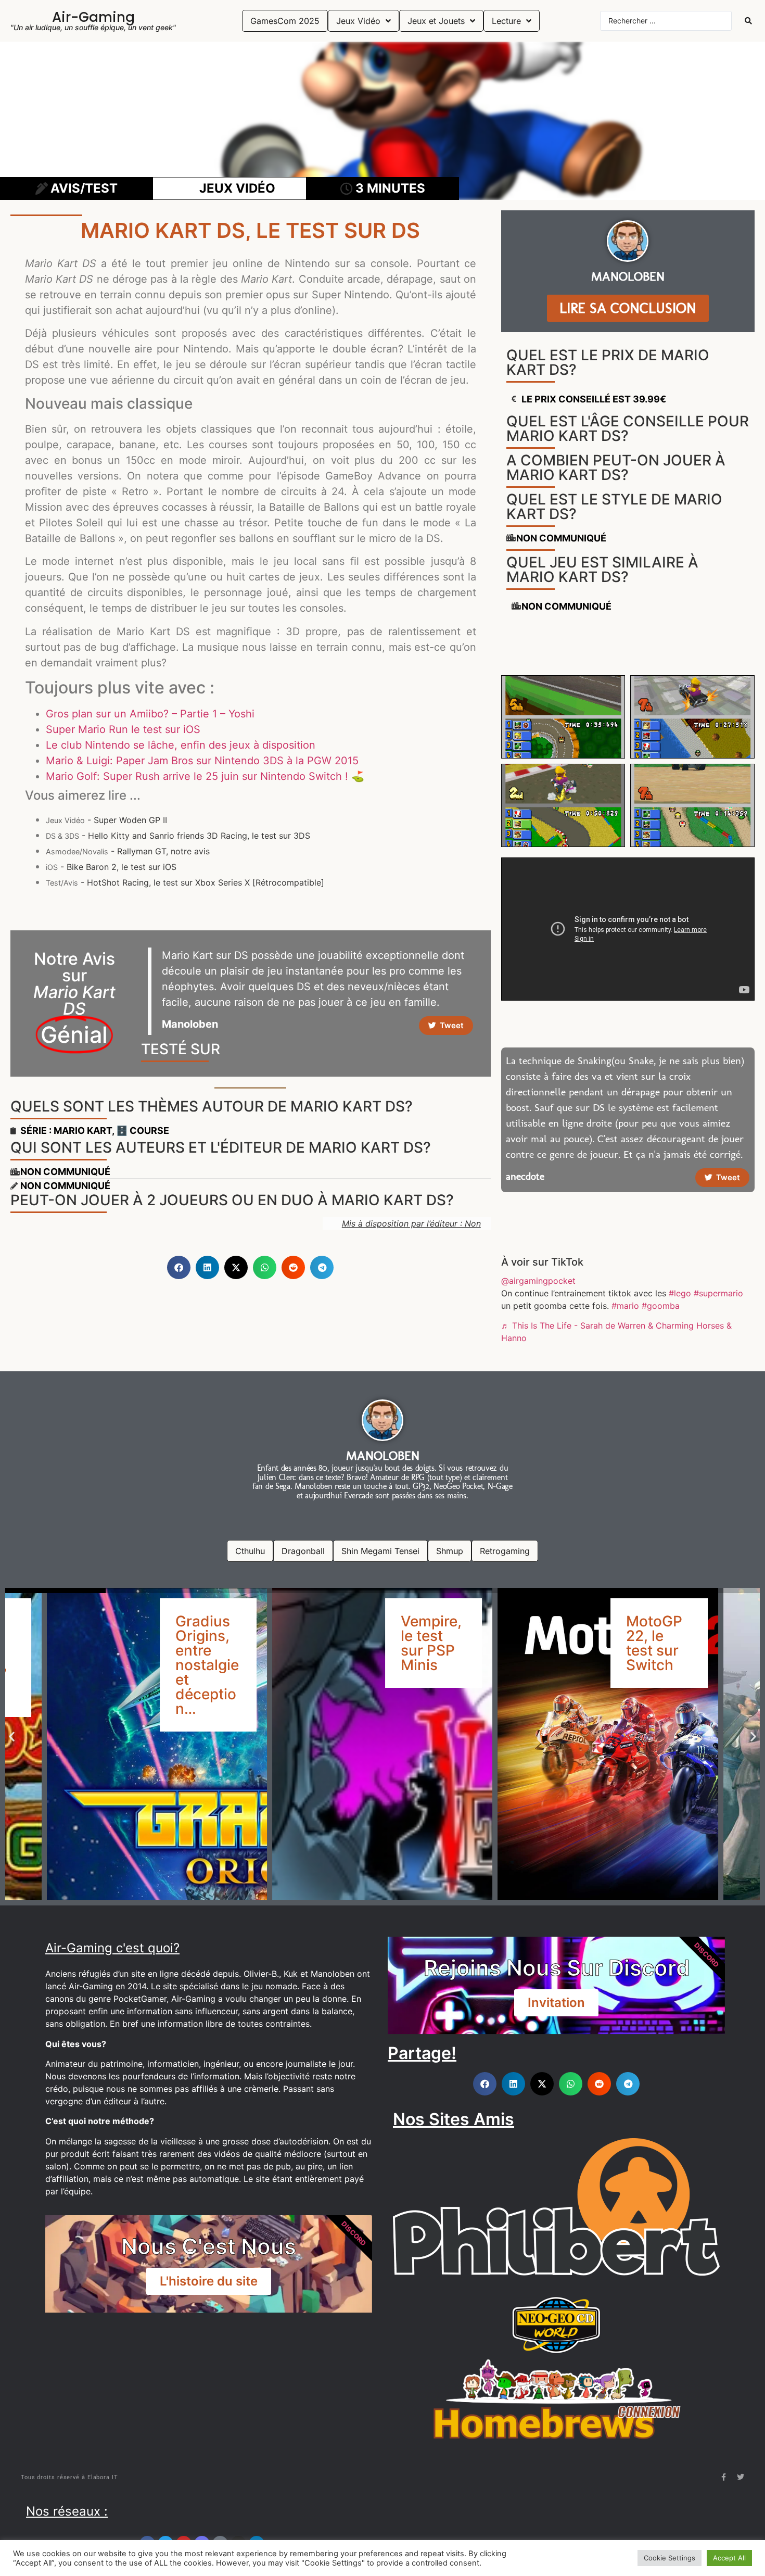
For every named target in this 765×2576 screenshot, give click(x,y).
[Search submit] (748, 21)
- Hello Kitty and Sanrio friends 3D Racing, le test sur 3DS (178, 836)
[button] (179, 1267)
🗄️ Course (143, 1131)
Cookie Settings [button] (670, 2558)
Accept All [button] (729, 2558)
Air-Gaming (93, 17)
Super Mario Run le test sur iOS (123, 729)
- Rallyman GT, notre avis (128, 851)
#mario (625, 1306)
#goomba (661, 1306)
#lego (680, 1293)
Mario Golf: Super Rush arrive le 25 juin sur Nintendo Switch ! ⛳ (205, 776)
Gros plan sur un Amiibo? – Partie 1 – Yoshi (150, 714)
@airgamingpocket (538, 1281)
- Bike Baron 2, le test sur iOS (111, 867)
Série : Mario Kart (66, 1131)
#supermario (718, 1293)
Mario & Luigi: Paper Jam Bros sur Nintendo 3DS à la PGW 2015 (202, 761)
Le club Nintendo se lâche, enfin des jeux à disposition (181, 745)
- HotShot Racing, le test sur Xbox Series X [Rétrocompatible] (185, 882)
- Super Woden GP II (106, 820)
